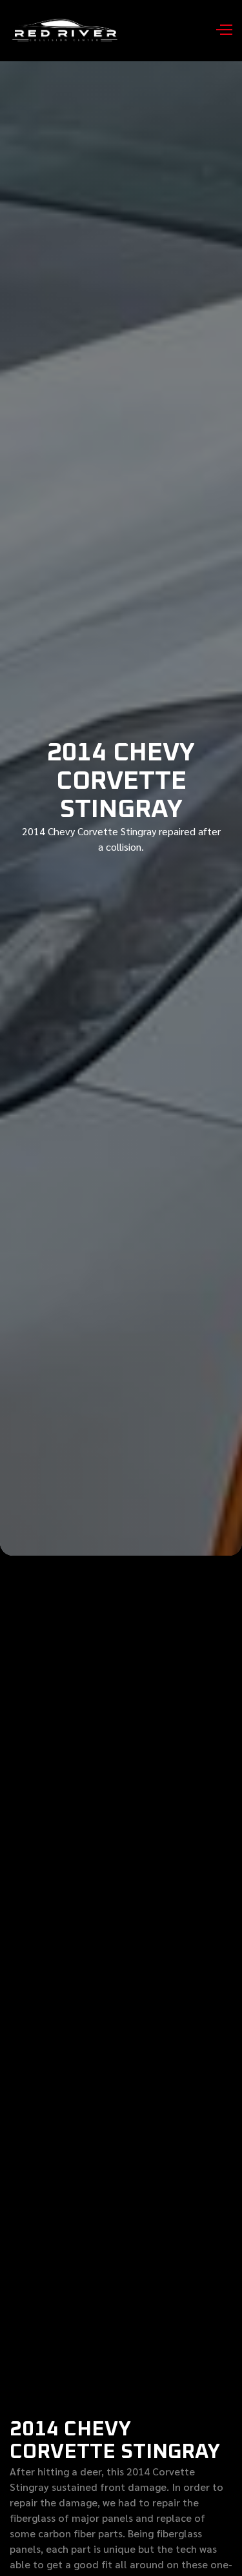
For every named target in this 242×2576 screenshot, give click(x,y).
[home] (67, 31)
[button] (219, 31)
